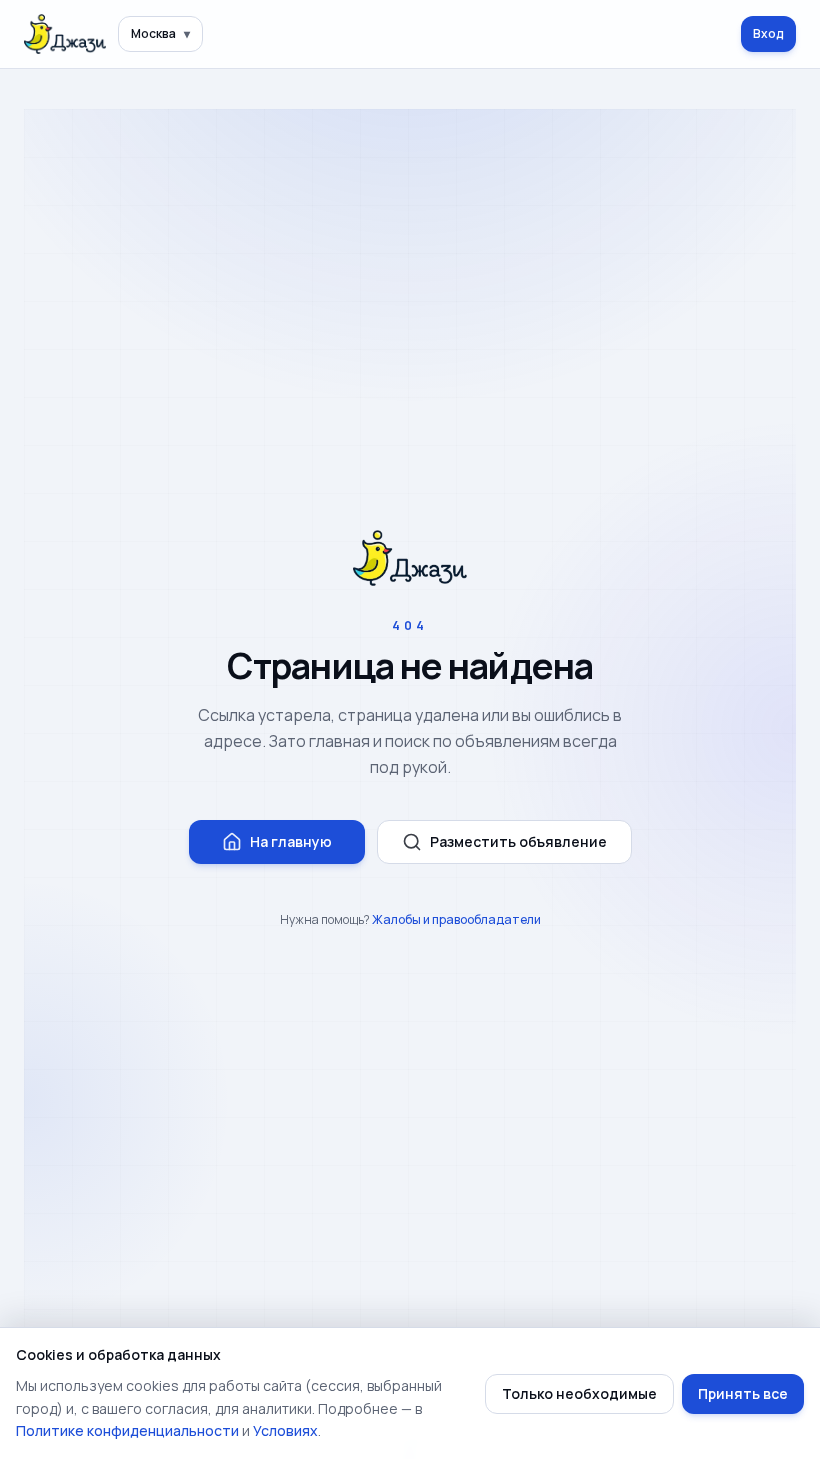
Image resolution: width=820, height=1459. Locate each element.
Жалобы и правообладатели (456, 919)
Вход (768, 33)
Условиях (285, 1430)
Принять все (743, 1393)
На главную (291, 841)
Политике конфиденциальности (127, 1430)
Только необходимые (579, 1393)
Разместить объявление (518, 841)
